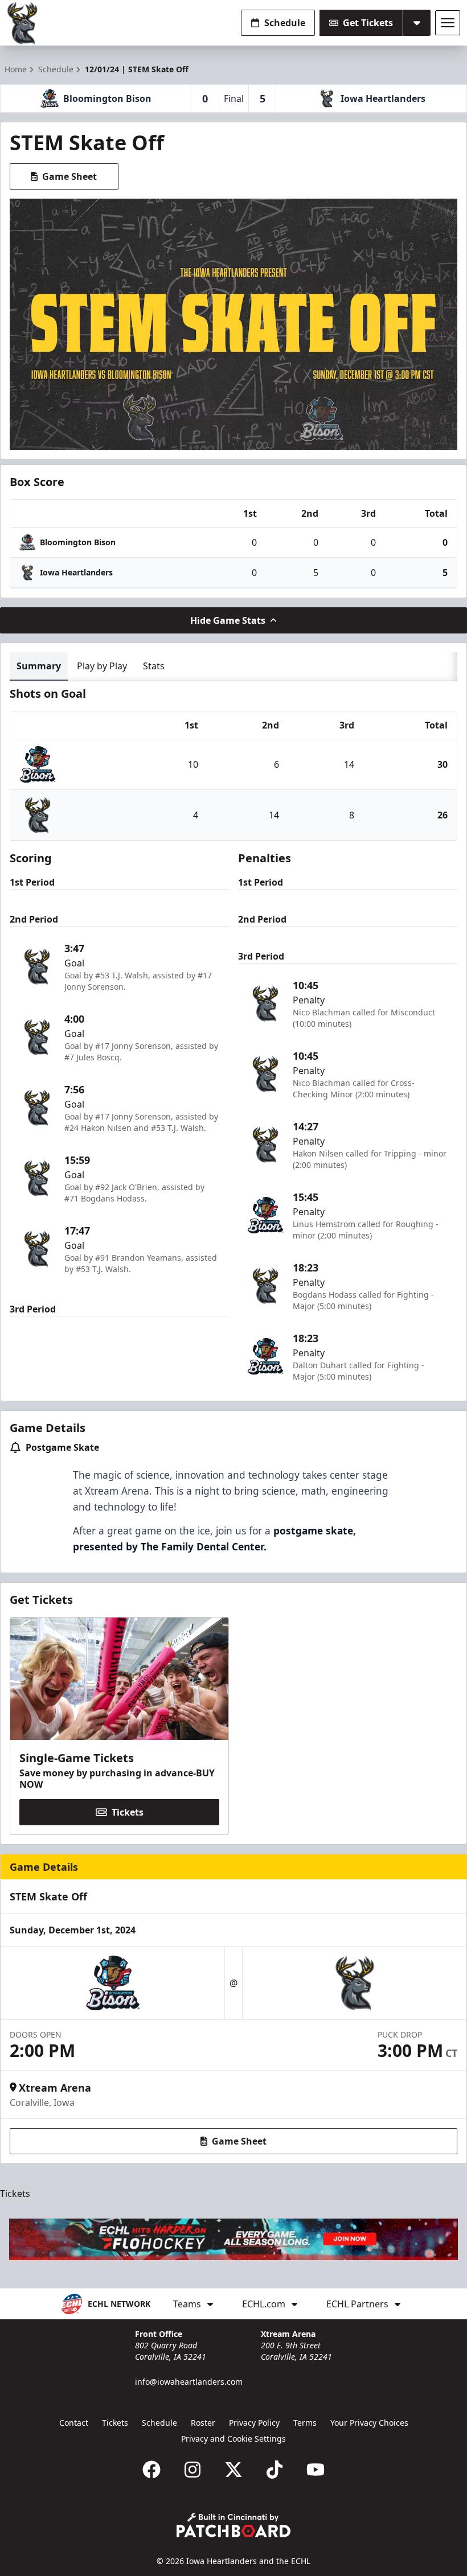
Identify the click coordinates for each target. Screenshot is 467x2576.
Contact (74, 2423)
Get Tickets (368, 23)
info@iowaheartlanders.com (189, 2382)
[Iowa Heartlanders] (23, 23)
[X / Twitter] (233, 2470)
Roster (203, 2423)
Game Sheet (69, 176)
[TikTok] (275, 2470)
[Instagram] (192, 2470)
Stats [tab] (154, 666)
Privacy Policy (254, 2423)
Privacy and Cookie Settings (233, 2439)
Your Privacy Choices (369, 2423)
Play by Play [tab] (102, 666)
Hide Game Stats (228, 620)
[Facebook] (151, 2470)
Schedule (285, 23)
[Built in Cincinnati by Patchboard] (233, 2525)
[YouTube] (316, 2470)
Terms (305, 2423)
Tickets (128, 1812)
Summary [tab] (39, 666)
